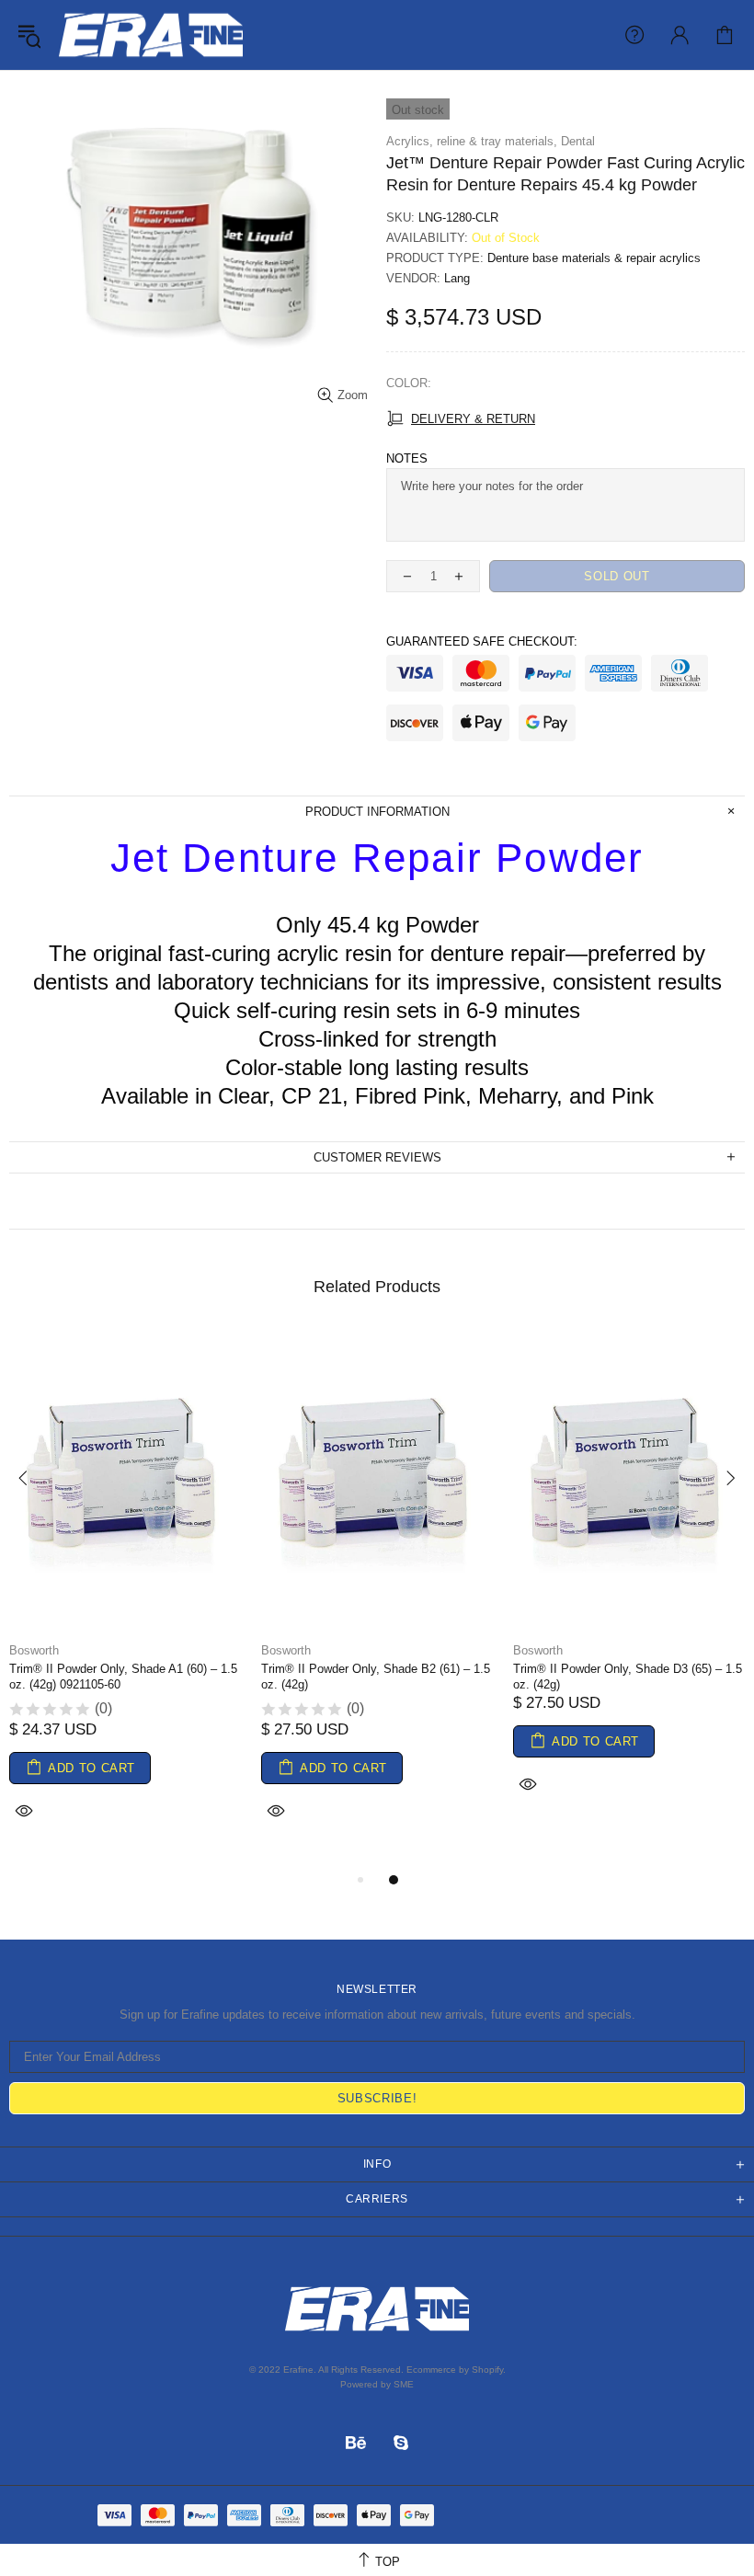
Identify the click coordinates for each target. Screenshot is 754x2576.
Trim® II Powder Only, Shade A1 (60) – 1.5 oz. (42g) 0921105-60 (123, 1677)
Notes (407, 458)
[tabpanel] (126, 1599)
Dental (578, 141)
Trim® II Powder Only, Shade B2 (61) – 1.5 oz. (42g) (376, 1677)
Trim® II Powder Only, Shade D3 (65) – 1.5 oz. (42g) (628, 1677)
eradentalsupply (151, 35)
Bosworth (34, 1650)
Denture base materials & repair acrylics (594, 258)
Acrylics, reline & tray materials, (472, 141)
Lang (457, 278)
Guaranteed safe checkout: (482, 641)
